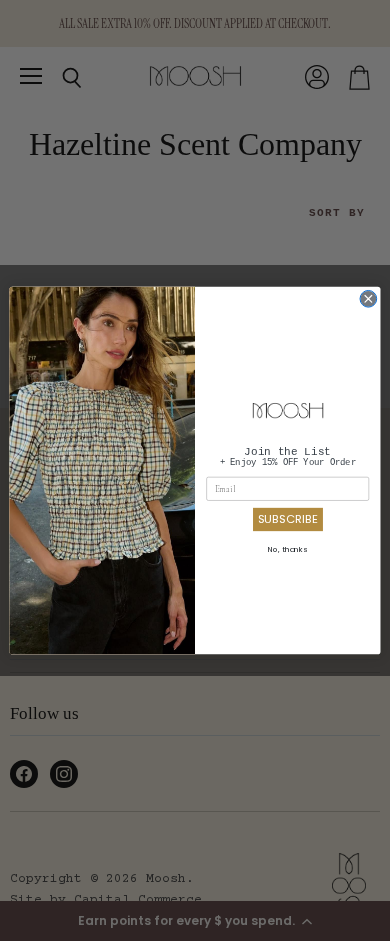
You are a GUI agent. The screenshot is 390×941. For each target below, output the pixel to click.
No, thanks (287, 549)
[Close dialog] (368, 298)
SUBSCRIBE (288, 519)
